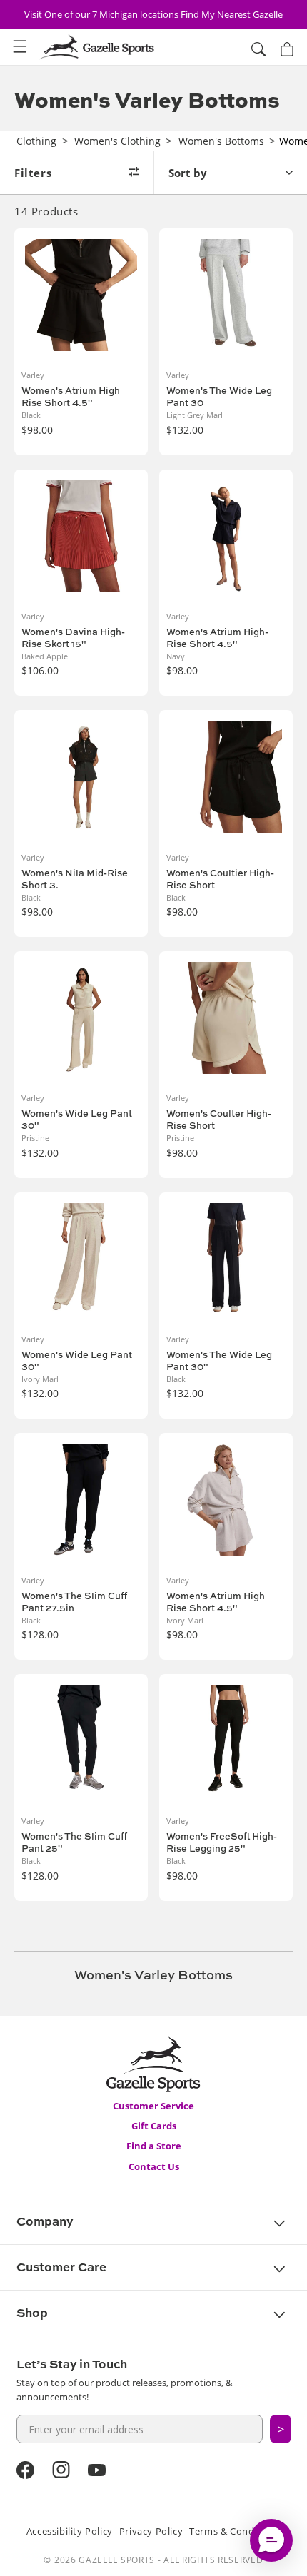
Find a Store (154, 2146)
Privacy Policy (151, 2531)
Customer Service (153, 2106)
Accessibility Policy (70, 2531)
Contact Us (154, 2166)
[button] (20, 47)
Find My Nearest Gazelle (232, 14)
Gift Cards (154, 2126)
